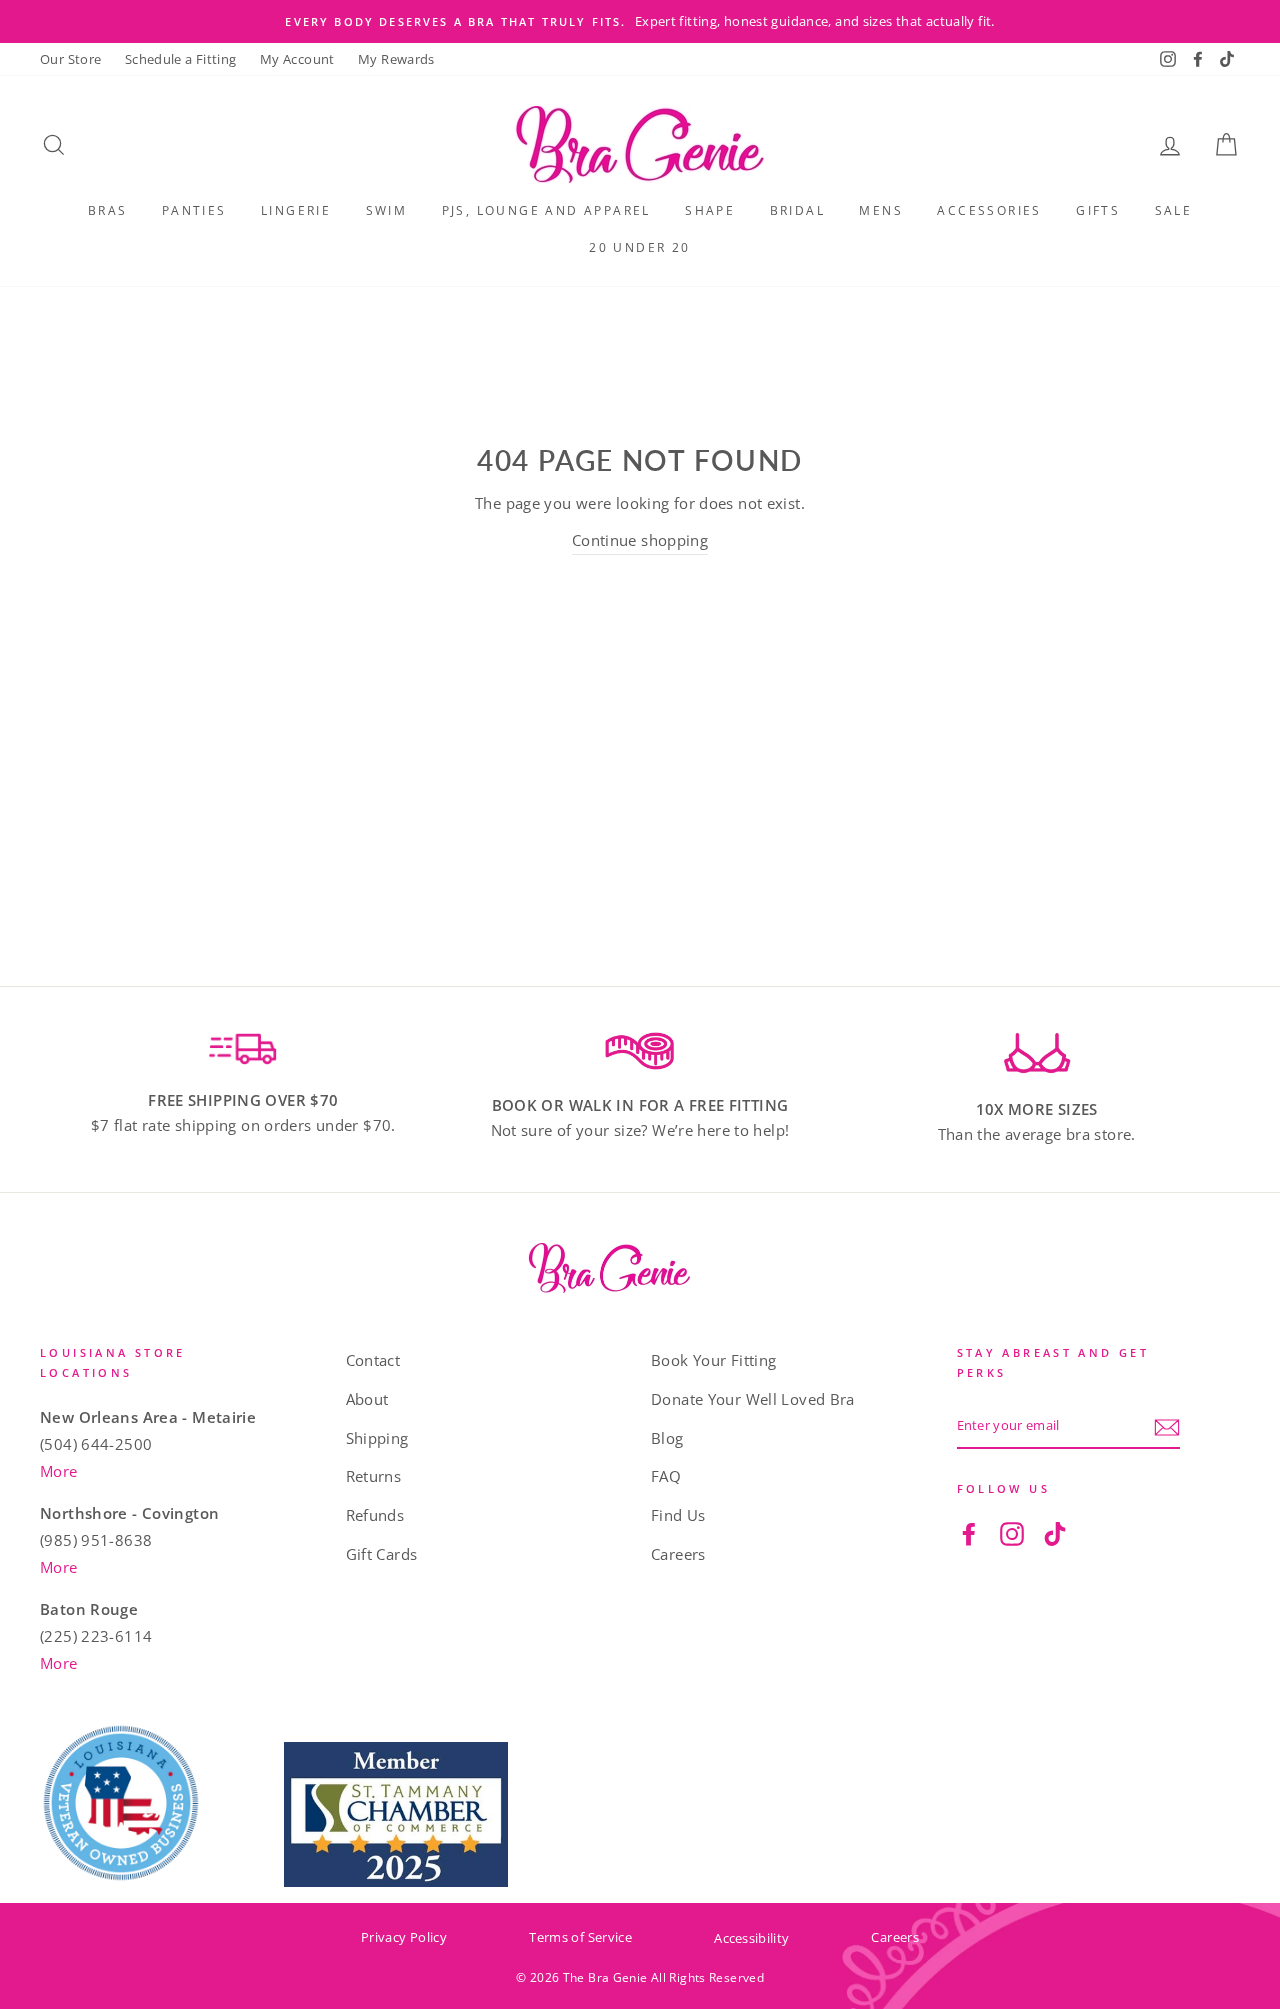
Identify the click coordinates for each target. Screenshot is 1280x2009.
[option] (640, 21)
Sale (1174, 210)
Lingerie (296, 210)
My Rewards (396, 59)
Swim (387, 210)
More (59, 1471)
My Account (297, 59)
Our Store (70, 59)
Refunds (375, 1515)
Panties (194, 210)
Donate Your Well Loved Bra (753, 1399)
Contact (373, 1360)
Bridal (797, 210)
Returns (374, 1476)
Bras (108, 210)
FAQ (666, 1476)
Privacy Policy (404, 1937)
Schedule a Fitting (181, 59)
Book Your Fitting (713, 1360)
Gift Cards (382, 1554)
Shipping (377, 1438)
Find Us (678, 1515)
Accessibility (751, 1938)
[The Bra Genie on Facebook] (969, 1532)
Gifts (1098, 210)
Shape (710, 210)
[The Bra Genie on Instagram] (1012, 1532)
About (367, 1399)
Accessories (989, 210)
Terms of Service (580, 1937)
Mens (881, 210)
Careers (678, 1554)
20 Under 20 (639, 247)
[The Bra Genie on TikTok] (1055, 1532)
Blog (667, 1438)
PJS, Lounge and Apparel (546, 210)
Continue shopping (640, 540)
